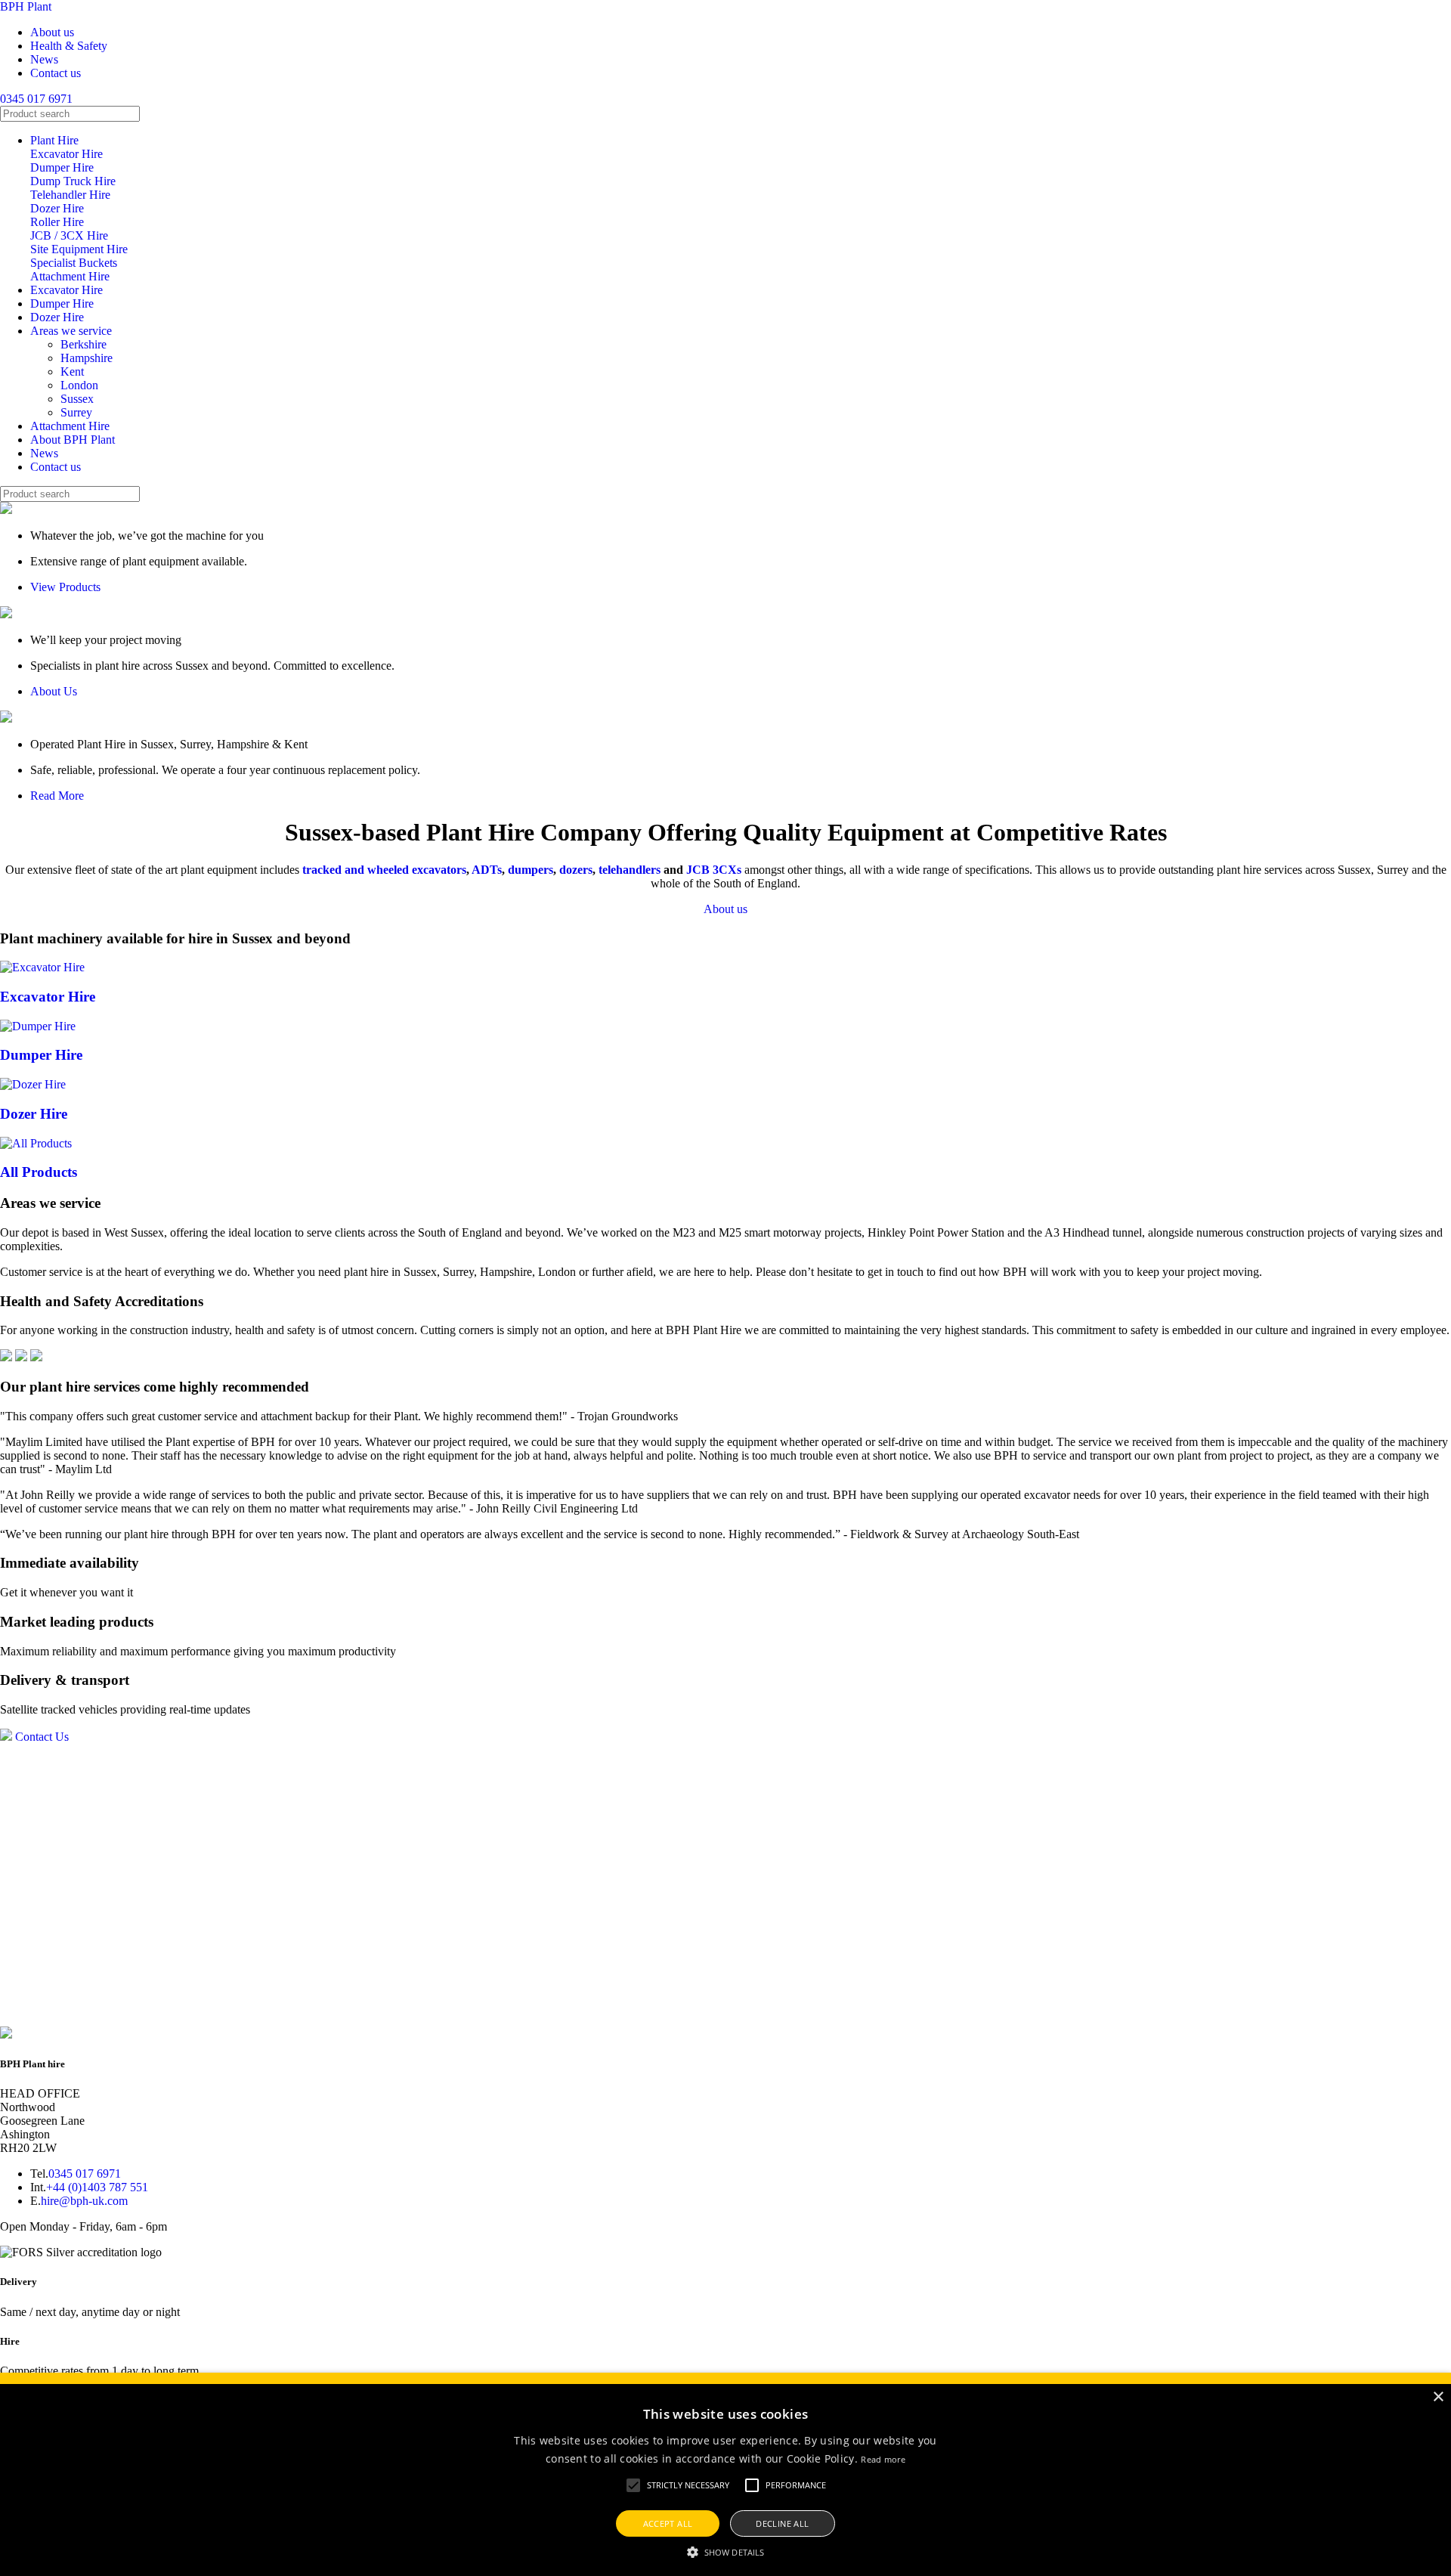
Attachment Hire (70, 276)
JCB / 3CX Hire (69, 235)
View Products (65, 587)
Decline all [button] (782, 2523)
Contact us (56, 73)
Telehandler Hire (70, 195)
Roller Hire (57, 222)
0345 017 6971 (36, 99)
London (79, 385)
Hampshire (87, 358)
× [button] (1438, 2397)
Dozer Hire (57, 208)
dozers (576, 870)
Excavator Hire (67, 154)
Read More (57, 796)
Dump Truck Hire (73, 181)
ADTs (487, 870)
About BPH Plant (73, 440)
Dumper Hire (62, 167)
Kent (72, 372)
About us (52, 32)
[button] (633, 2485)
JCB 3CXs (714, 870)
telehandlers (630, 870)
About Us (54, 691)
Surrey (76, 412)
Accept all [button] (668, 2523)
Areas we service (71, 331)
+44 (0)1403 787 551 (97, 2187)
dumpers (531, 870)
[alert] (725, 2474)
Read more (883, 2459)
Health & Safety (69, 46)
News (44, 59)
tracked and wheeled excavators (384, 870)
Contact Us (42, 1737)
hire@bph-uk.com (84, 2201)
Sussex (77, 399)
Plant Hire (54, 140)
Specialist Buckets (74, 263)
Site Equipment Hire (79, 249)
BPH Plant (26, 6)
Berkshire (84, 344)
